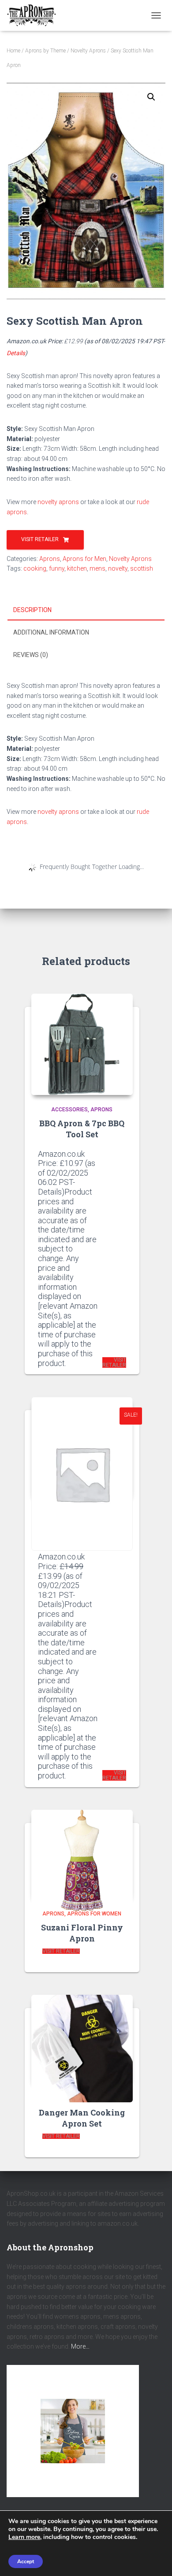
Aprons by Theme (45, 51)
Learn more (24, 2537)
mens (97, 568)
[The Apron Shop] (35, 15)
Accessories (69, 1110)
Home (13, 51)
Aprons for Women (94, 1914)
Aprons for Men (84, 559)
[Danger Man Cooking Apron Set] (82, 2040)
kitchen (77, 568)
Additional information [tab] (51, 632)
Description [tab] (32, 610)
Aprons (50, 559)
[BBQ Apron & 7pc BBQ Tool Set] (82, 1044)
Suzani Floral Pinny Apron (82, 1933)
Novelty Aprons (88, 51)
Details (16, 353)
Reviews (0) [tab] (31, 655)
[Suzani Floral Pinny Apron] (82, 1855)
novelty (118, 568)
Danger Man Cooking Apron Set (82, 2118)
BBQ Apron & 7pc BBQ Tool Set (82, 1129)
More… (80, 2346)
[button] (151, 97)
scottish (142, 568)
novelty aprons (58, 502)
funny (57, 568)
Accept (26, 2561)
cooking (35, 568)
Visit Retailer (40, 539)
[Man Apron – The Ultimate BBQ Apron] (82, 1448)
